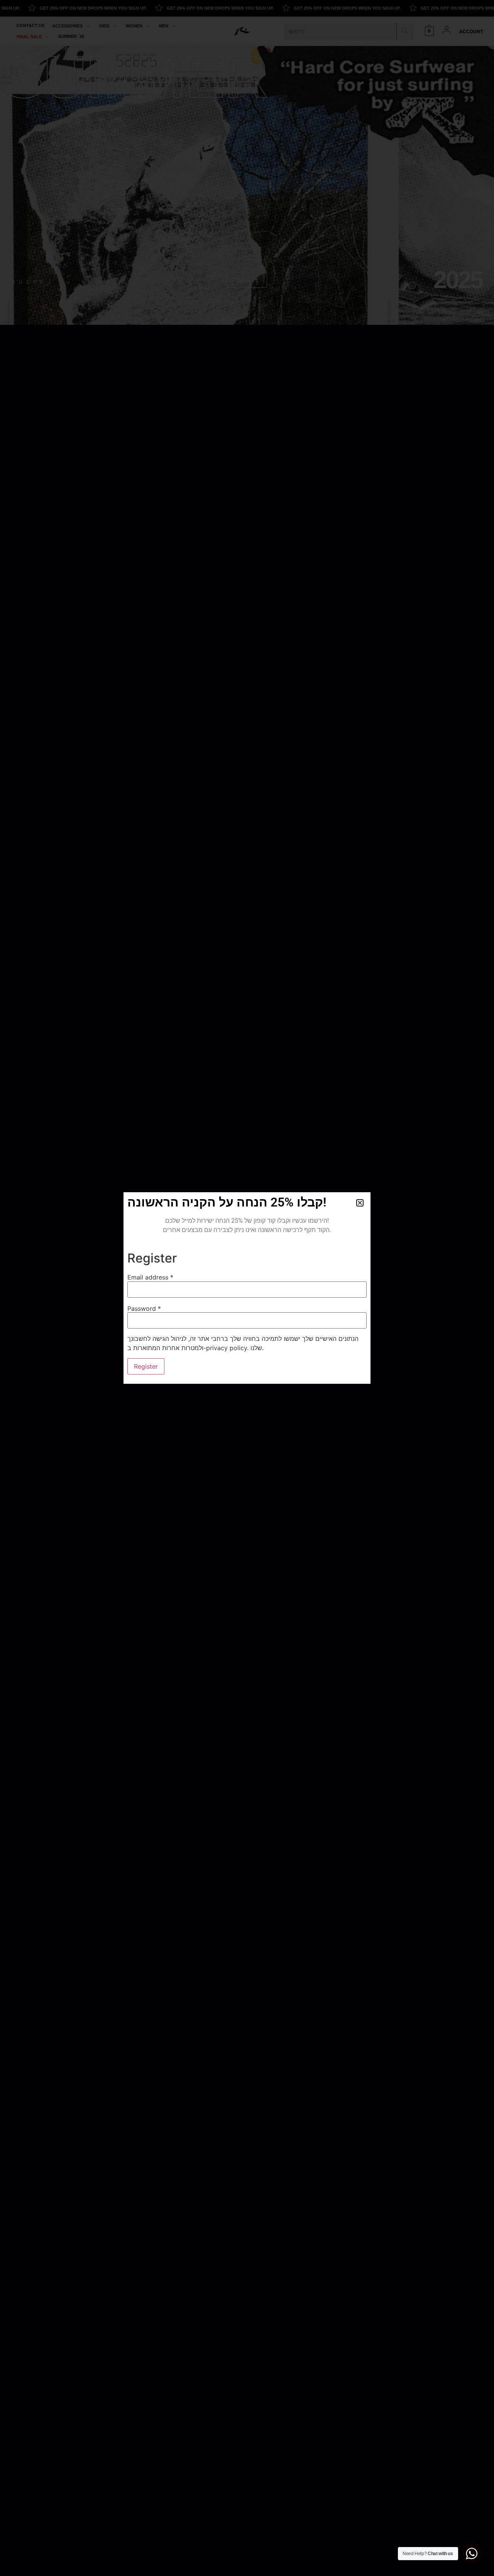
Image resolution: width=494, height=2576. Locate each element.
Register (146, 1366)
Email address (150, 1277)
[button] (360, 1203)
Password (144, 1308)
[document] (247, 1288)
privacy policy (227, 1348)
